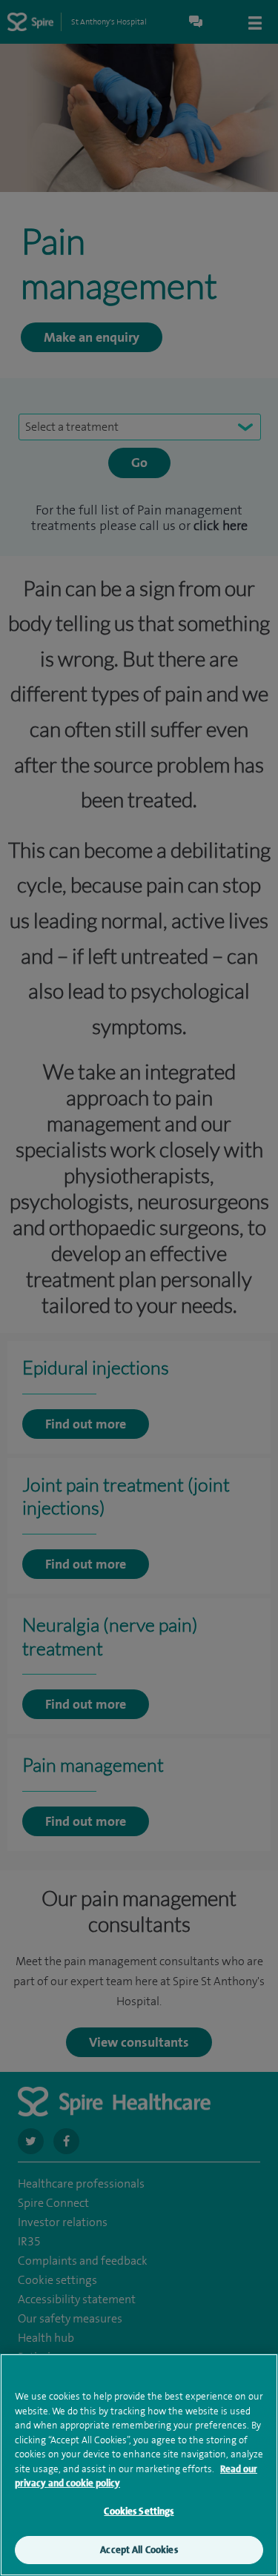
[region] (139, 2465)
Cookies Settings (139, 2511)
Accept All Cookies (139, 2550)
